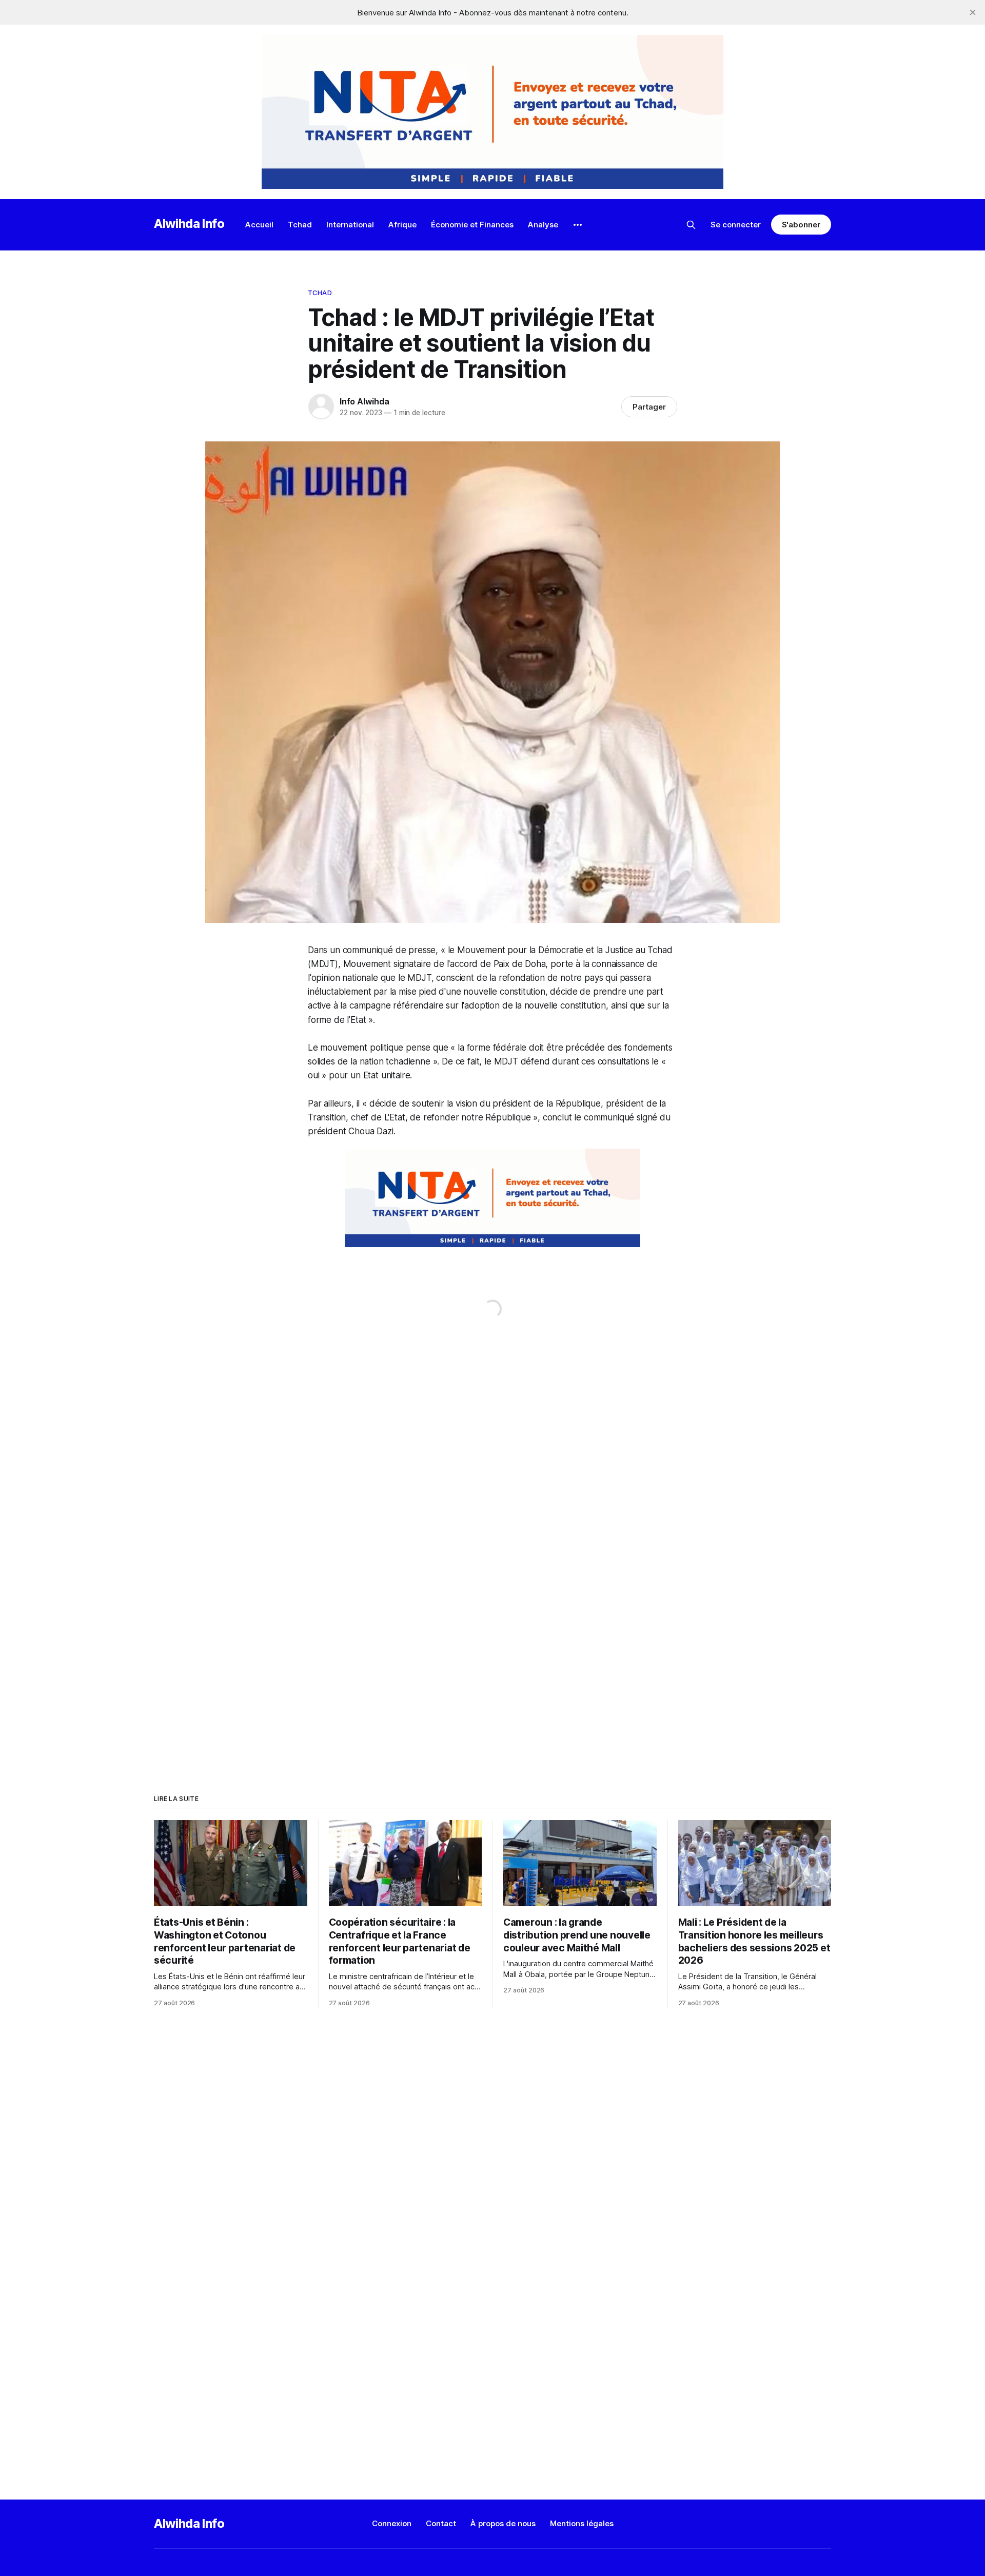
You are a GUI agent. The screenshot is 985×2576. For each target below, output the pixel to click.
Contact (441, 2523)
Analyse (543, 225)
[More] (578, 225)
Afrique (402, 225)
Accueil (259, 225)
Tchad (300, 225)
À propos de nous (503, 2523)
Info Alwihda (365, 401)
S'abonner (801, 225)
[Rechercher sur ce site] (691, 225)
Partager (649, 407)
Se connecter (736, 225)
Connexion (392, 2523)
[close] (973, 12)
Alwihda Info (189, 224)
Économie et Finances (472, 225)
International (350, 225)
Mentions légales (582, 2523)
